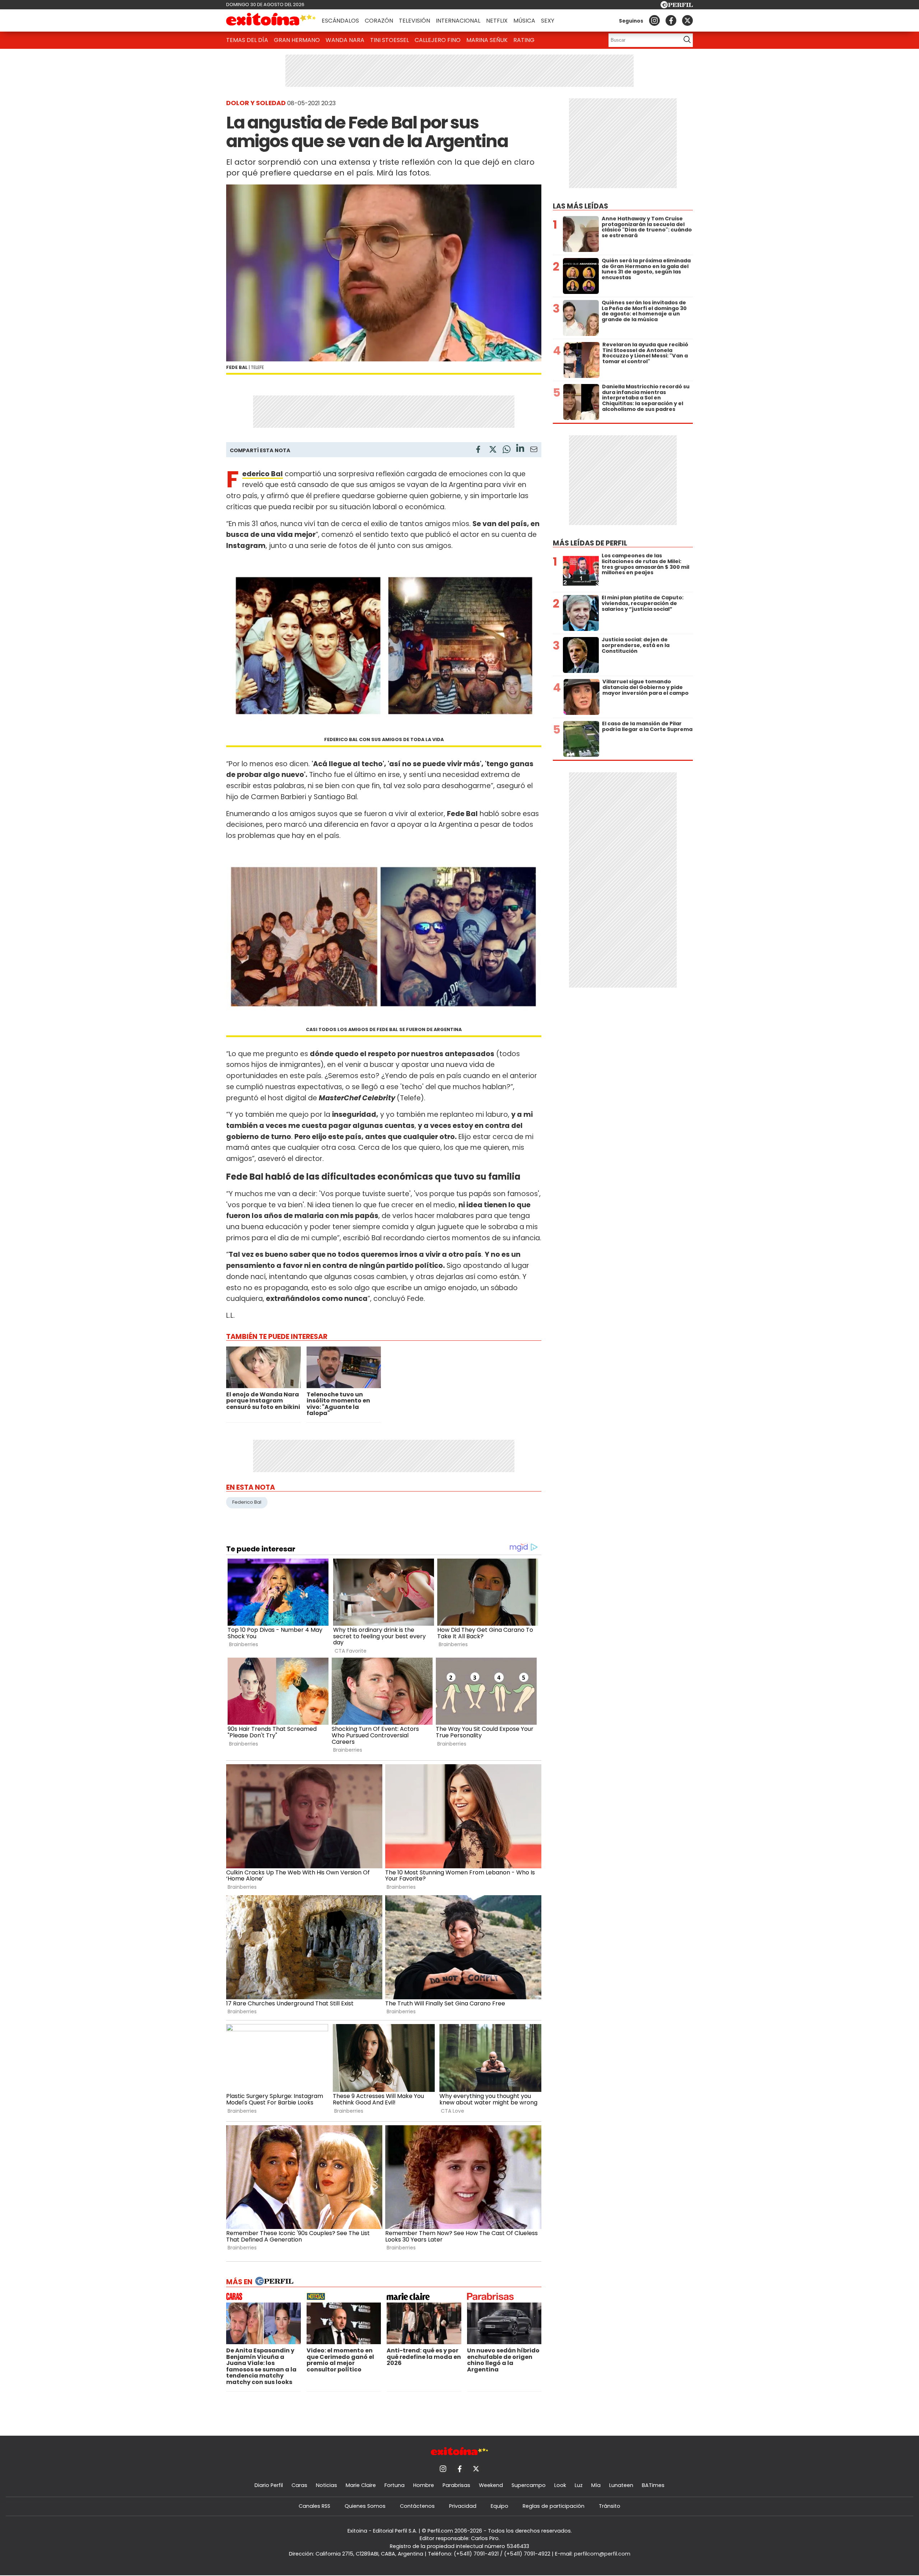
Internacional (458, 21)
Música (524, 21)
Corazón (379, 21)
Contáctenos (417, 2506)
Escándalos (340, 21)
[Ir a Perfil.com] (677, 6)
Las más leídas (580, 206)
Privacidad (463, 2506)
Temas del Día (247, 40)
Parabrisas (456, 2485)
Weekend (491, 2485)
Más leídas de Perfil (590, 543)
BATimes (653, 2485)
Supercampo (529, 2485)
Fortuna (395, 2485)
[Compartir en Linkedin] (520, 449)
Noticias (326, 2485)
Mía (596, 2485)
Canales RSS (314, 2506)
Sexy (548, 21)
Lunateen (621, 2485)
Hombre (424, 2485)
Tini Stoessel (389, 40)
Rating (524, 40)
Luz (579, 2485)
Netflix (497, 21)
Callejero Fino (438, 40)
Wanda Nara (345, 40)
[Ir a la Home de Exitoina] (271, 20)
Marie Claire (361, 2485)
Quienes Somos (365, 2506)
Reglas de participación (554, 2506)
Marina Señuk (487, 40)
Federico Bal (263, 474)
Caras (299, 2485)
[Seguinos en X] (687, 20)
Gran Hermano (297, 40)
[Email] (534, 451)
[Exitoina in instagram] (654, 20)
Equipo (500, 2506)
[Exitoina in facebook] (671, 20)
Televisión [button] (414, 21)
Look (560, 2485)
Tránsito (610, 2506)
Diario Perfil (269, 2485)
